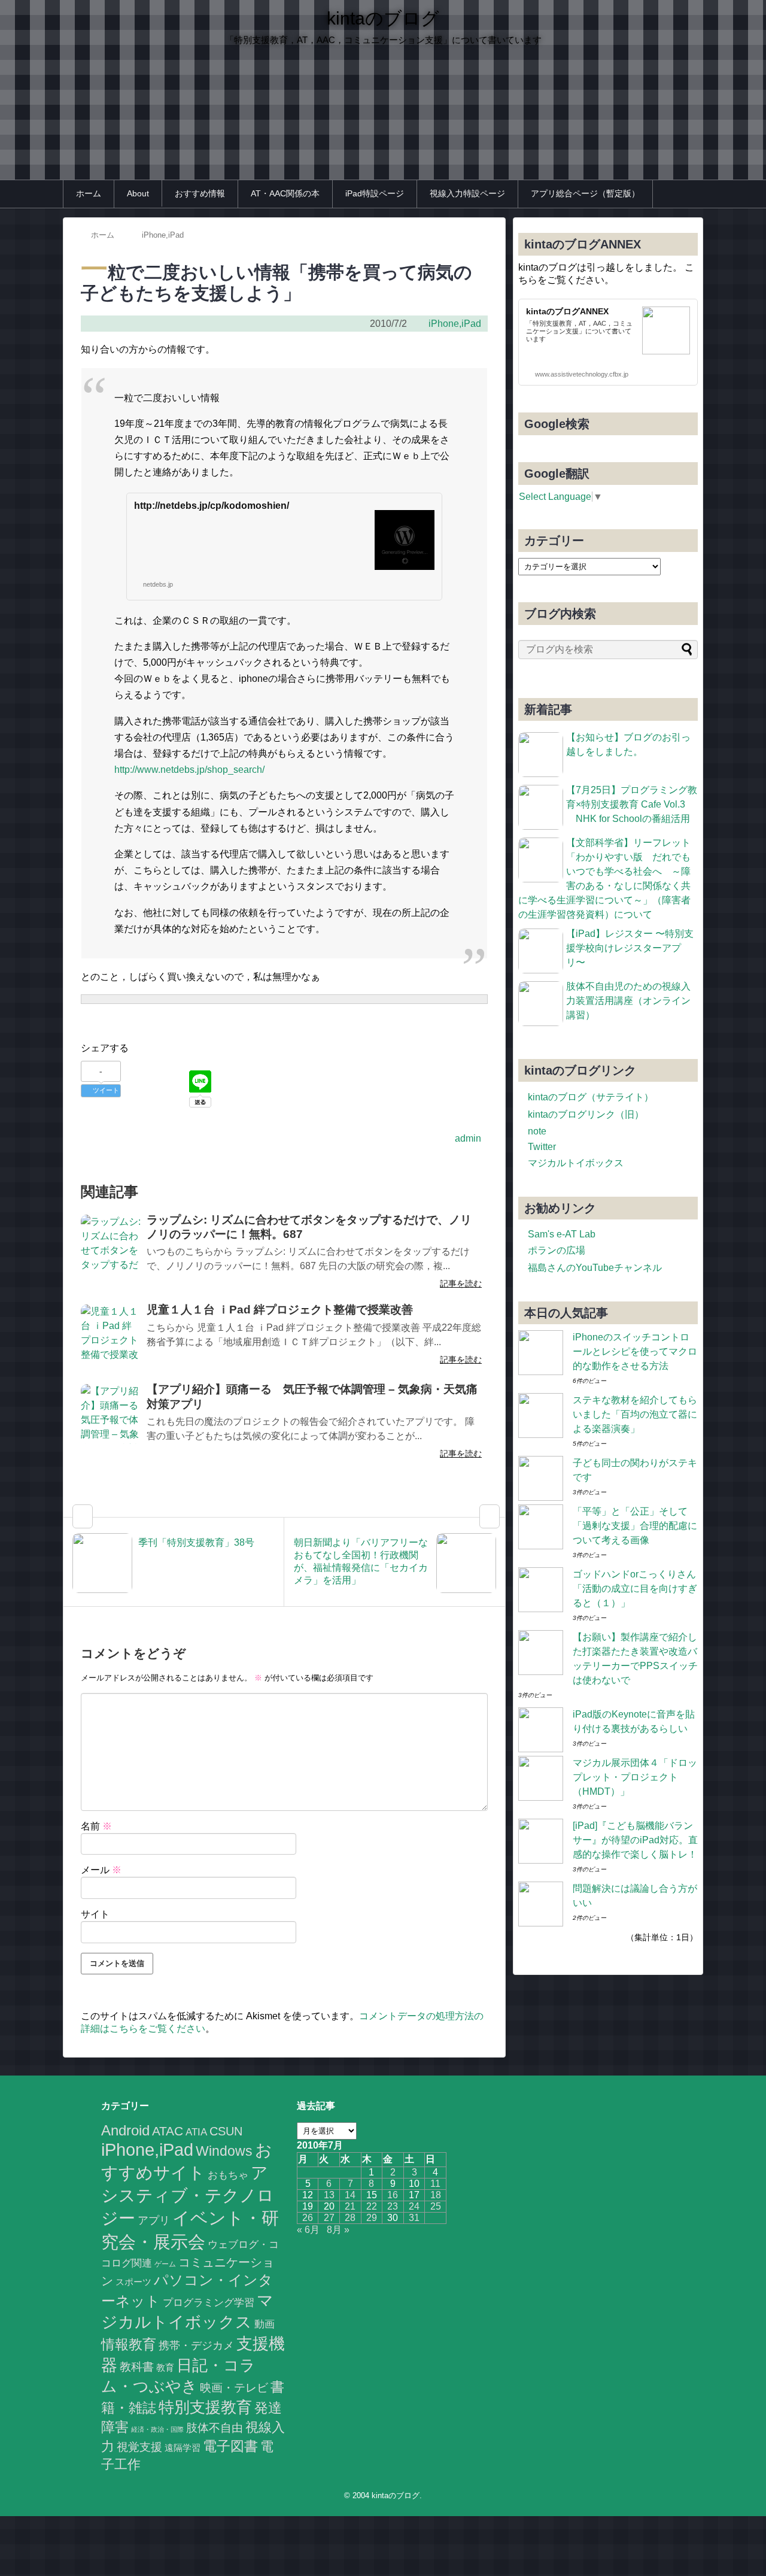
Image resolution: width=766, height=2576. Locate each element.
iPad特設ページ (375, 193)
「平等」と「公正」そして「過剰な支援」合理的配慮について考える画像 (635, 1526)
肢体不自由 (215, 2428)
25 (436, 2206)
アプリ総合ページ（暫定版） (585, 193)
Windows (224, 2151)
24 (414, 2206)
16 (393, 2195)
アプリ (154, 2220)
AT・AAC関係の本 (285, 193)
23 (393, 2206)
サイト (95, 1914)
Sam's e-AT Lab (562, 1234)
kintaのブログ (383, 18)
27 (329, 2218)
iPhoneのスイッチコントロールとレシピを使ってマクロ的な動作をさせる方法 (635, 1351)
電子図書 (230, 2446)
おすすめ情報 (200, 193)
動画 (265, 2324)
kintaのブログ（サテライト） (591, 1097)
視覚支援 (139, 2447)
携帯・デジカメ (196, 2346)
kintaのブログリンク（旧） (586, 1114)
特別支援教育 (205, 2407)
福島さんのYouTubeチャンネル (595, 1268)
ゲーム (165, 2264)
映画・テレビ (234, 2388)
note (537, 1131)
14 (350, 2195)
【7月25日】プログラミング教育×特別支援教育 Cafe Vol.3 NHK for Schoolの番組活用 (632, 804)
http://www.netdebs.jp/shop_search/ (189, 770)
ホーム (89, 193)
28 (350, 2218)
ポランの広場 (557, 1250)
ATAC (168, 2131)
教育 (165, 2368)
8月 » (338, 2230)
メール (101, 1870)
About (138, 193)
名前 (96, 1826)
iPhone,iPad (455, 324)
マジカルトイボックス (576, 1163)
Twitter (542, 1147)
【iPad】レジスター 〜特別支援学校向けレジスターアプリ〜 (630, 948)
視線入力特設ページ (467, 193)
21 (350, 2206)
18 (436, 2195)
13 (329, 2195)
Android (125, 2130)
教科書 (137, 2366)
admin (468, 1138)
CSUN (226, 2131)
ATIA (196, 2132)
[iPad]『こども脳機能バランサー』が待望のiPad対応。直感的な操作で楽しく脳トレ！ (635, 1840)
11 (435, 2184)
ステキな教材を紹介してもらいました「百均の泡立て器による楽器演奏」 (635, 1414)
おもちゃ (228, 2175)
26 (308, 2218)
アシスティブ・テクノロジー (188, 2196)
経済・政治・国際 (157, 2429)
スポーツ (133, 2282)
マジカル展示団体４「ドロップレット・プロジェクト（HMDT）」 (635, 1777)
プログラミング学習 (209, 2302)
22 (372, 2206)
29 (372, 2218)
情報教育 (129, 2344)
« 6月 (308, 2230)
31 (414, 2218)
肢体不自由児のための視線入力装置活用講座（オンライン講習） (628, 1001)
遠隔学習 (183, 2448)
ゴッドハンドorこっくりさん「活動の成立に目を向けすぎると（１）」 (635, 1589)
